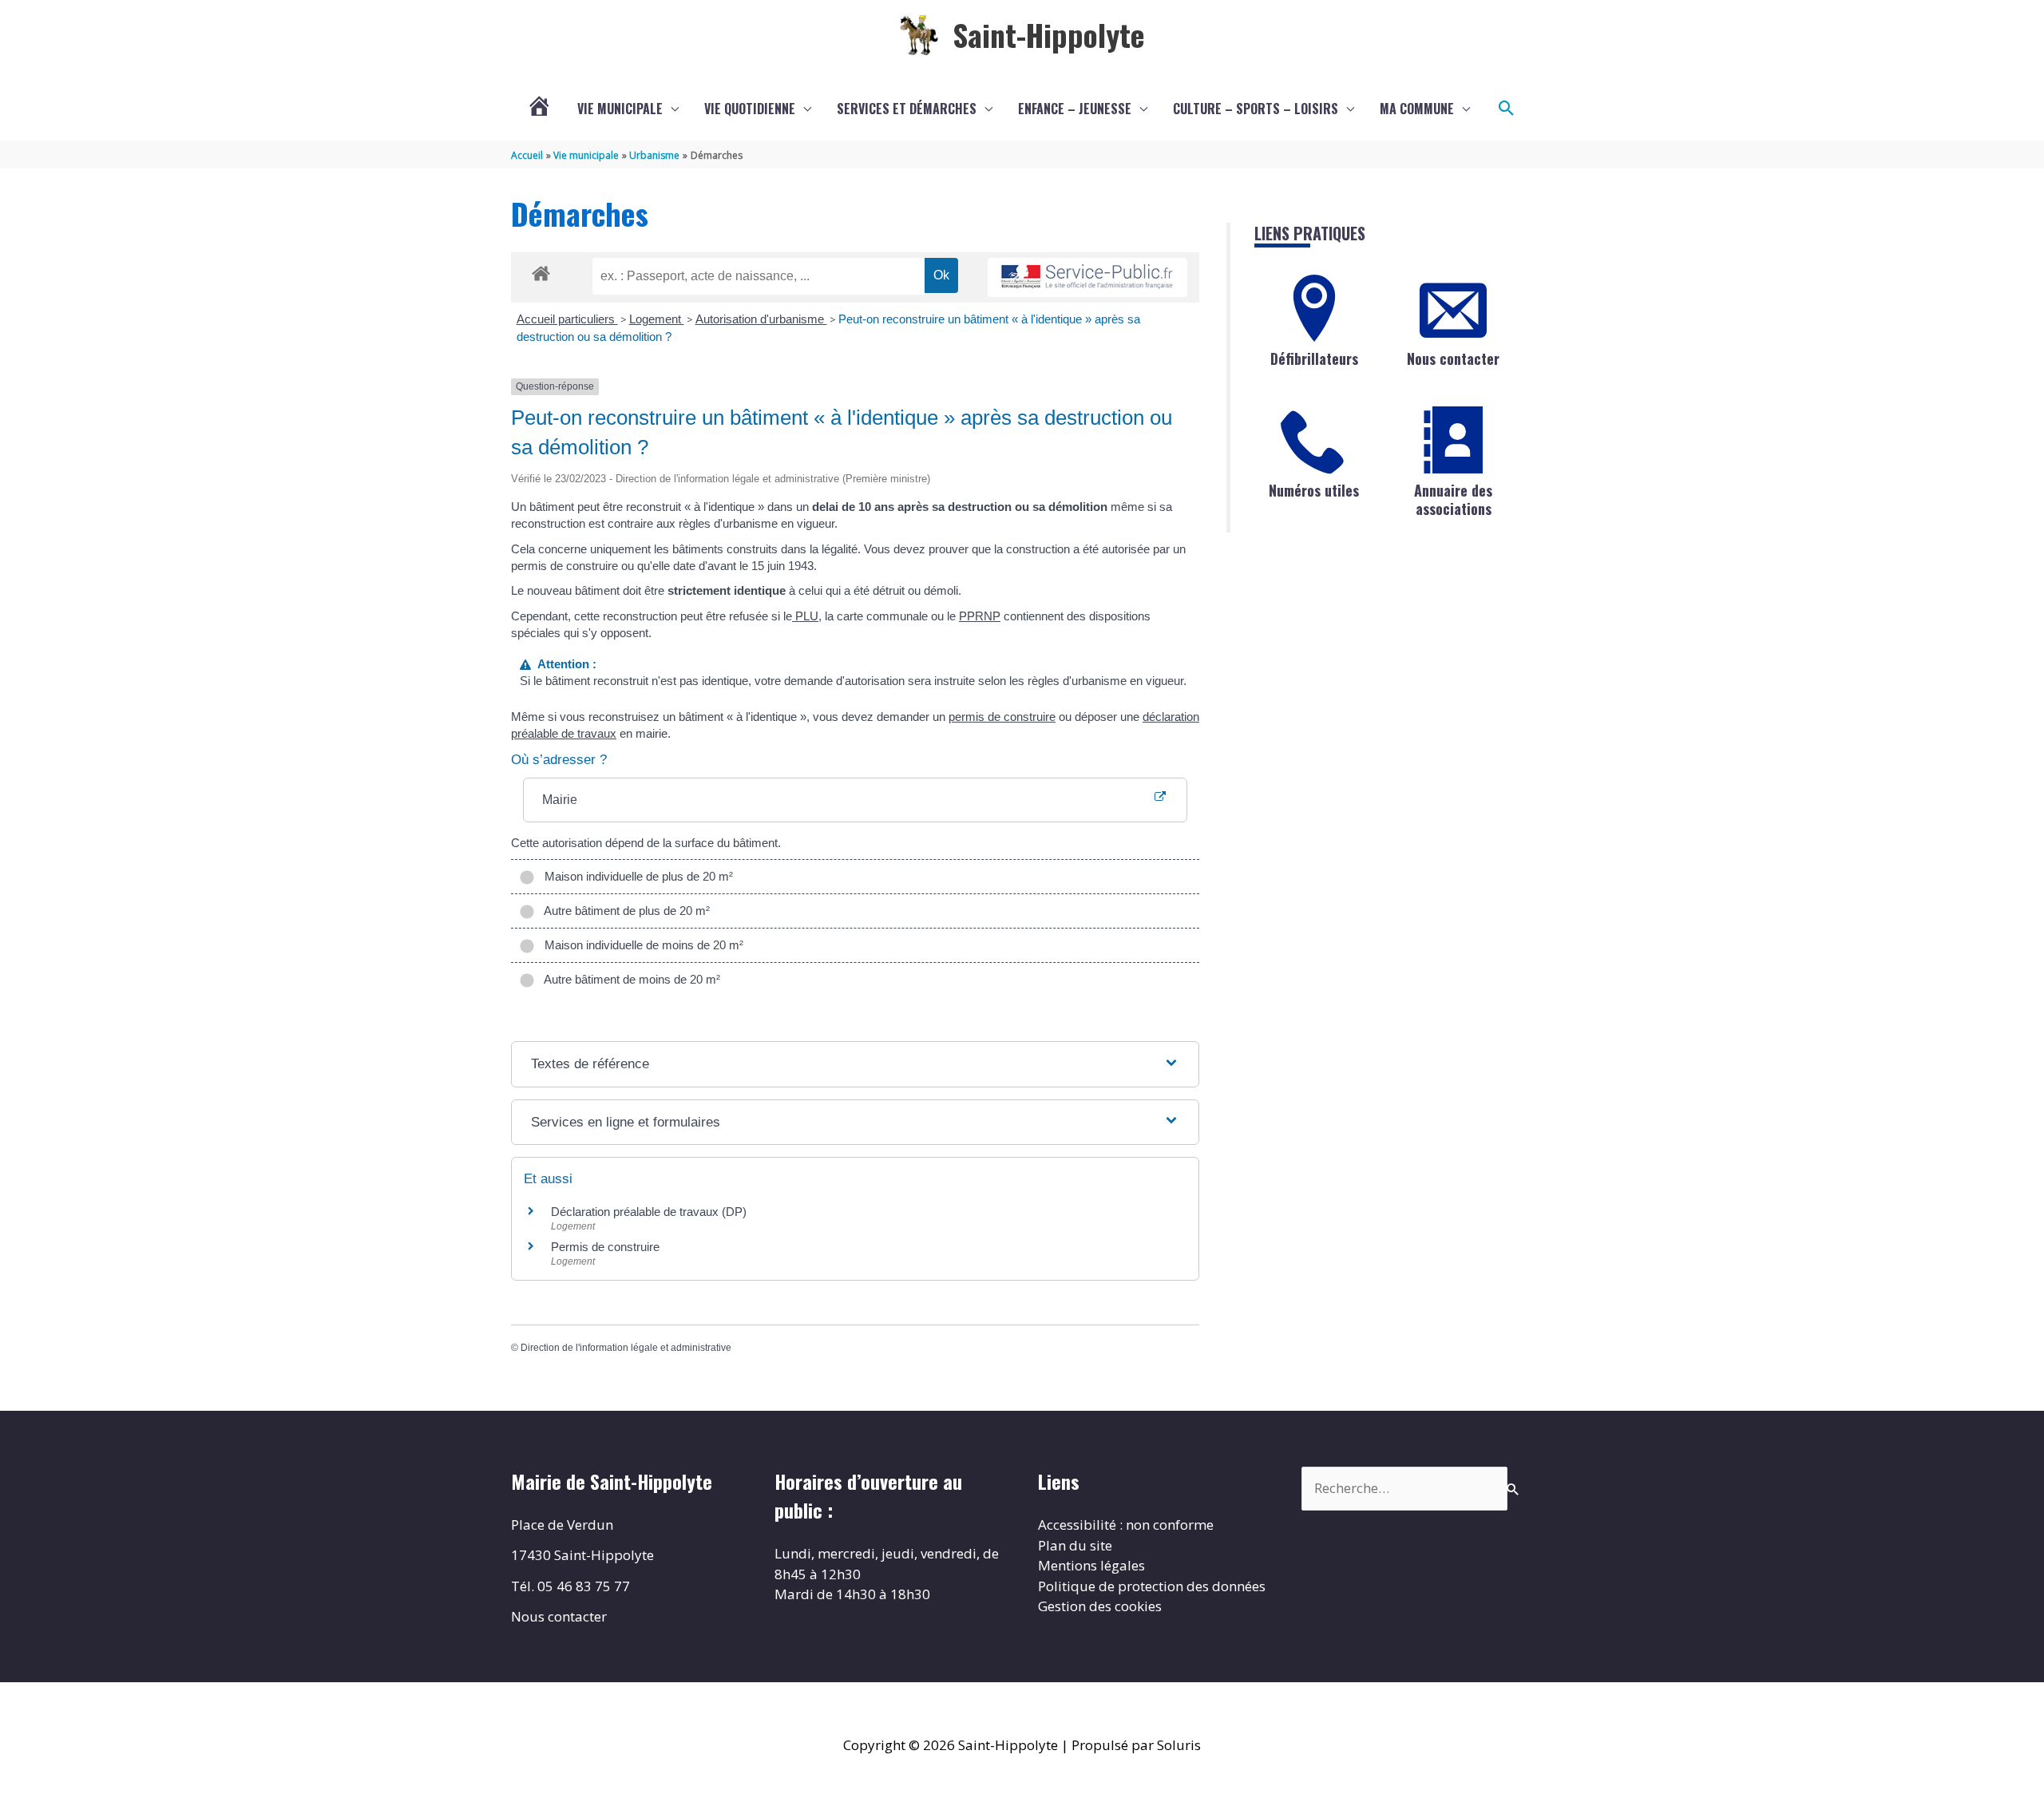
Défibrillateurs (1314, 358)
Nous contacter (1453, 358)
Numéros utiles (1314, 490)
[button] (1507, 109)
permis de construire (1002, 717)
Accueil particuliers (567, 319)
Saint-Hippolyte (1049, 34)
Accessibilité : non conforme (1126, 1525)
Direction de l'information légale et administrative (626, 1348)
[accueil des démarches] (541, 271)
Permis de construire (605, 1247)
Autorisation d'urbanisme (761, 319)
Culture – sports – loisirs (1256, 109)
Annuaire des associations (1453, 499)
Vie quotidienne (750, 109)
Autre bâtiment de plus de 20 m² (624, 911)
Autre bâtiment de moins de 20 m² (629, 979)
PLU (805, 616)
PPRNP (980, 616)
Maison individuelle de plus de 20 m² (636, 876)
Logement (657, 319)
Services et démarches (907, 109)
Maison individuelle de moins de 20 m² (641, 945)
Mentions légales (1091, 1565)
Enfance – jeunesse (1075, 109)
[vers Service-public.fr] (1087, 277)
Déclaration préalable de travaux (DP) (649, 1212)
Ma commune (1417, 109)
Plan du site (1075, 1545)
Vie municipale (620, 109)
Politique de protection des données (1152, 1586)
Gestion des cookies (1100, 1606)
